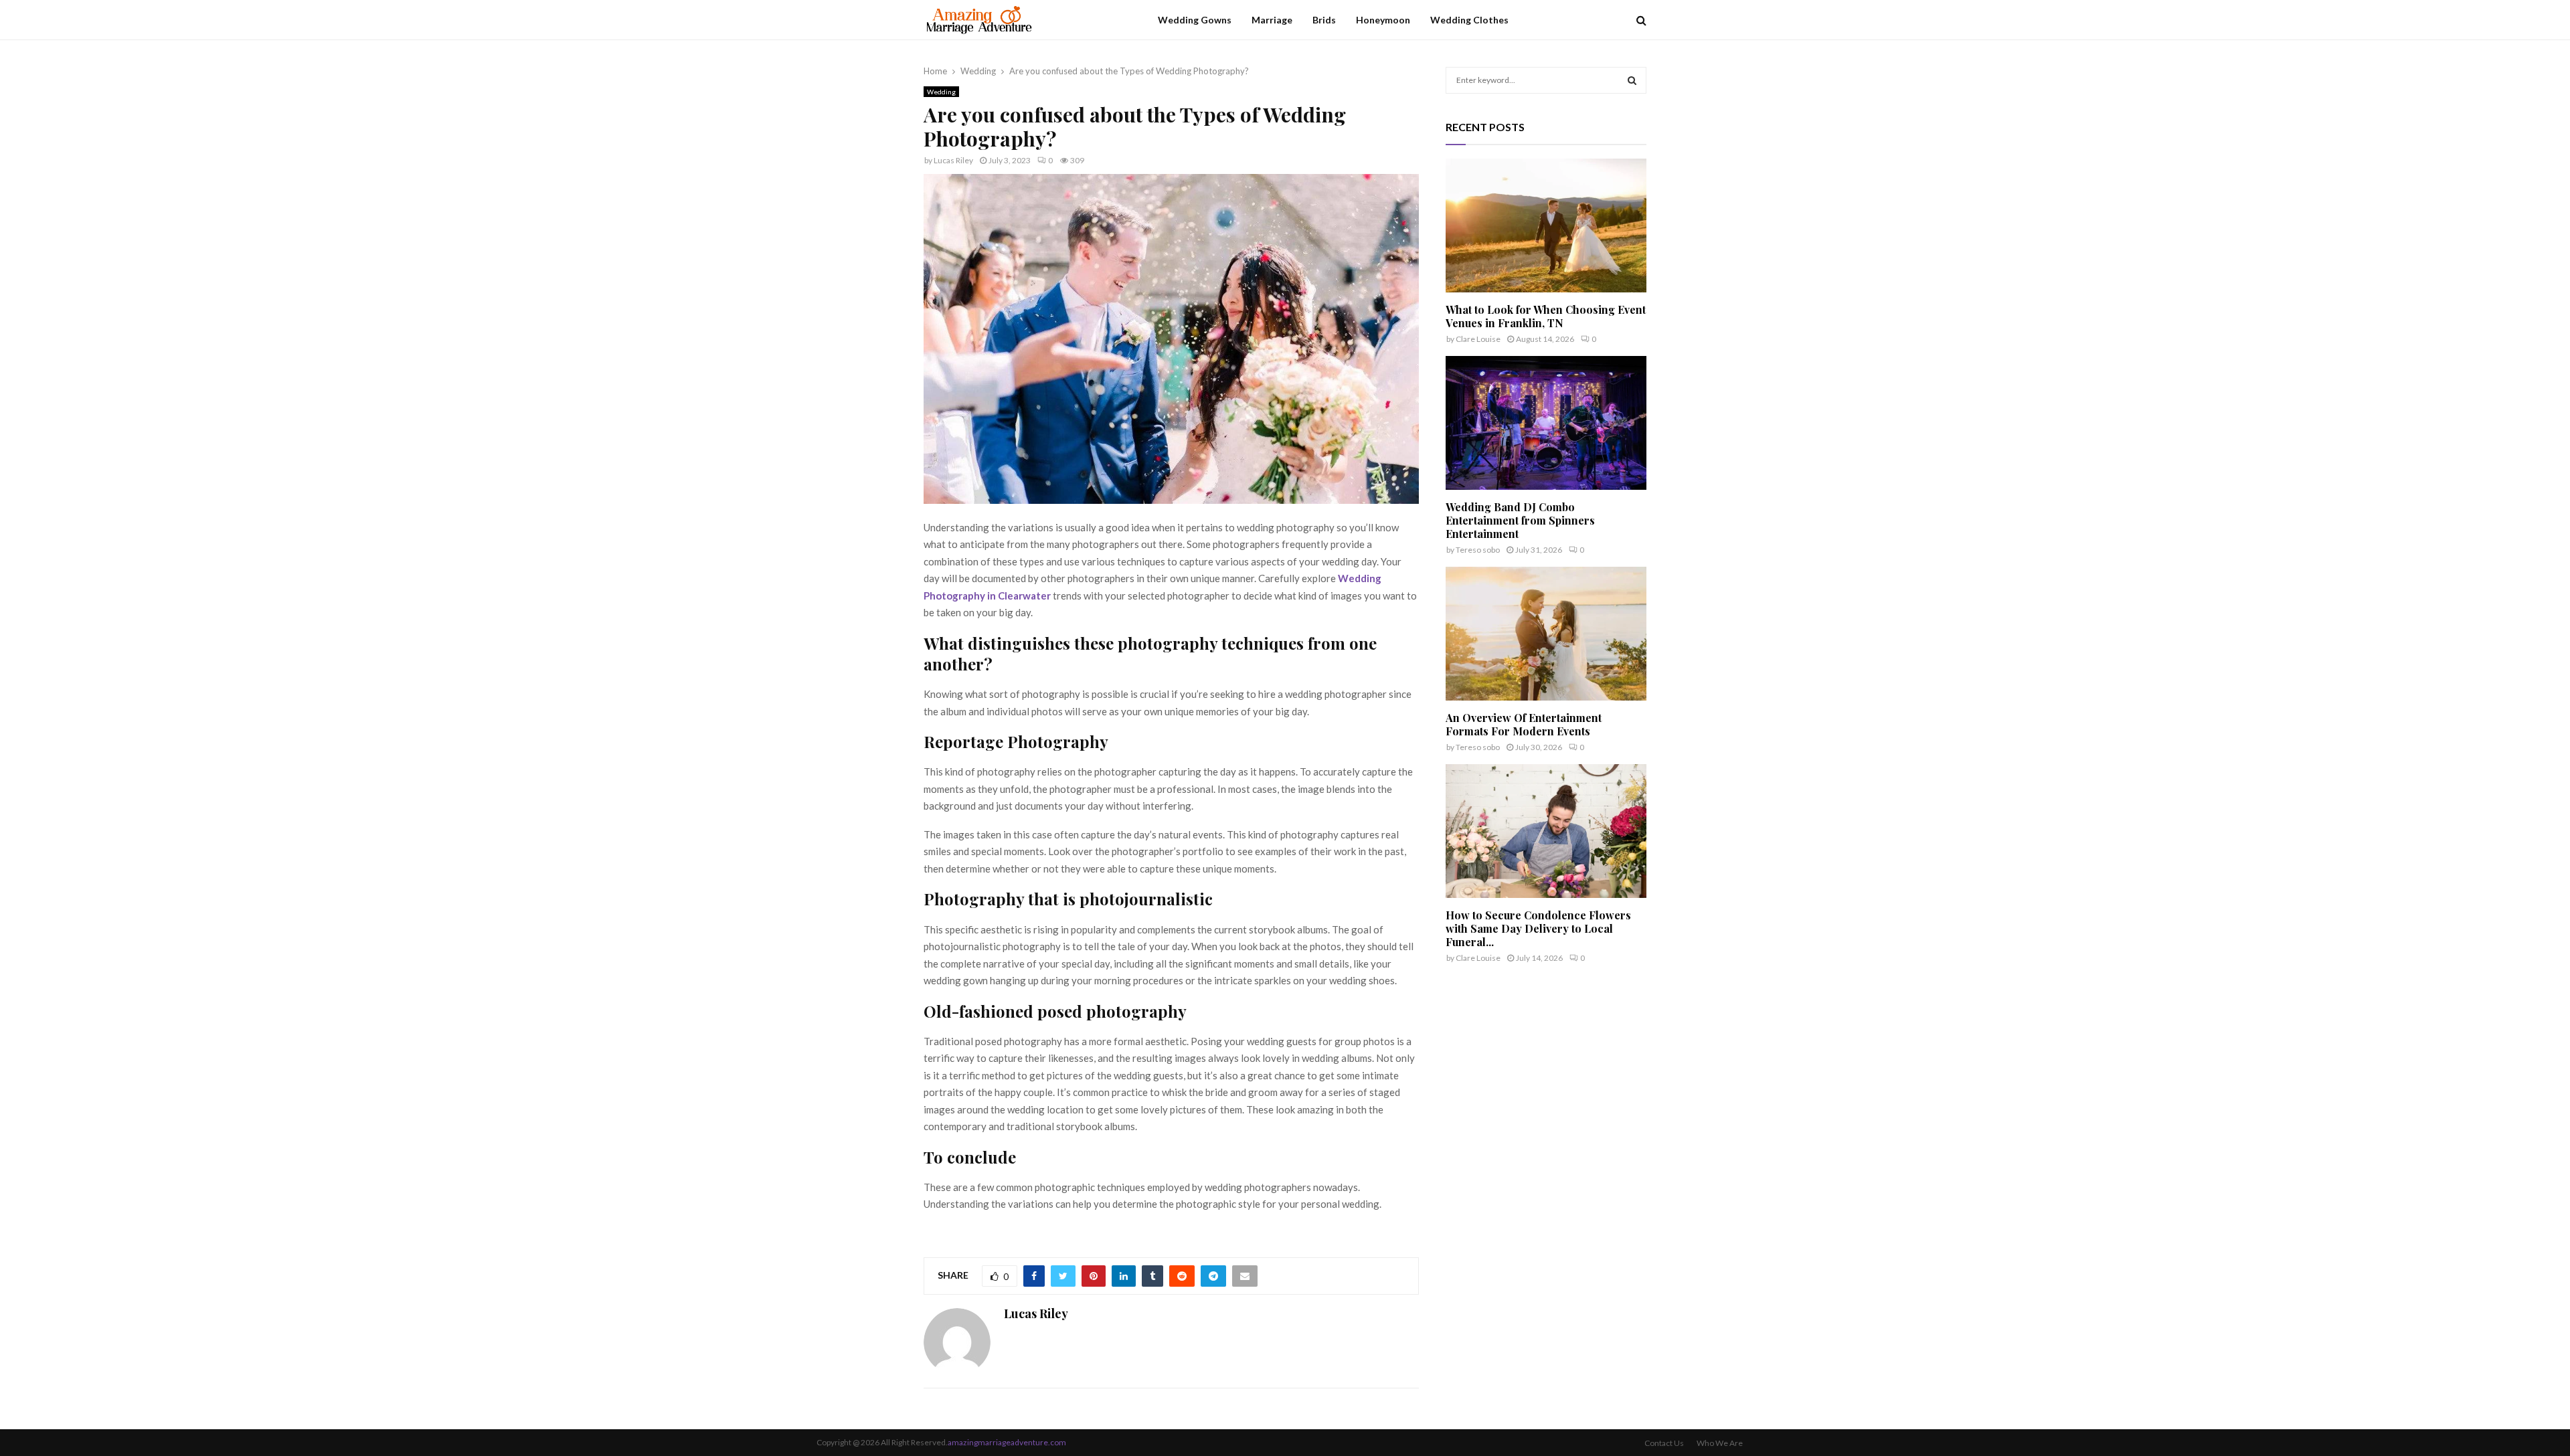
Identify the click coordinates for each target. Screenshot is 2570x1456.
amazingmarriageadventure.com (1007, 1442)
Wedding (941, 92)
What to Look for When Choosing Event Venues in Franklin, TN (1546, 316)
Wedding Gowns (1195, 20)
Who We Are (1720, 1443)
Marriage (1272, 20)
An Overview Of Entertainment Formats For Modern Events (1524, 724)
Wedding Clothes (1469, 20)
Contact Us (1664, 1443)
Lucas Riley (953, 160)
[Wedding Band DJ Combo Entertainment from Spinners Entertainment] (1546, 423)
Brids (1324, 20)
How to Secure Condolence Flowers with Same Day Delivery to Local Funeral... (1538, 928)
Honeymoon (1383, 20)
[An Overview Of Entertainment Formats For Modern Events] (1546, 634)
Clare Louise (1478, 339)
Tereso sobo (1478, 550)
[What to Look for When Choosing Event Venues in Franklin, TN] (1546, 225)
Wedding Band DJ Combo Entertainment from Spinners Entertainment (1520, 520)
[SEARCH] (1632, 80)
